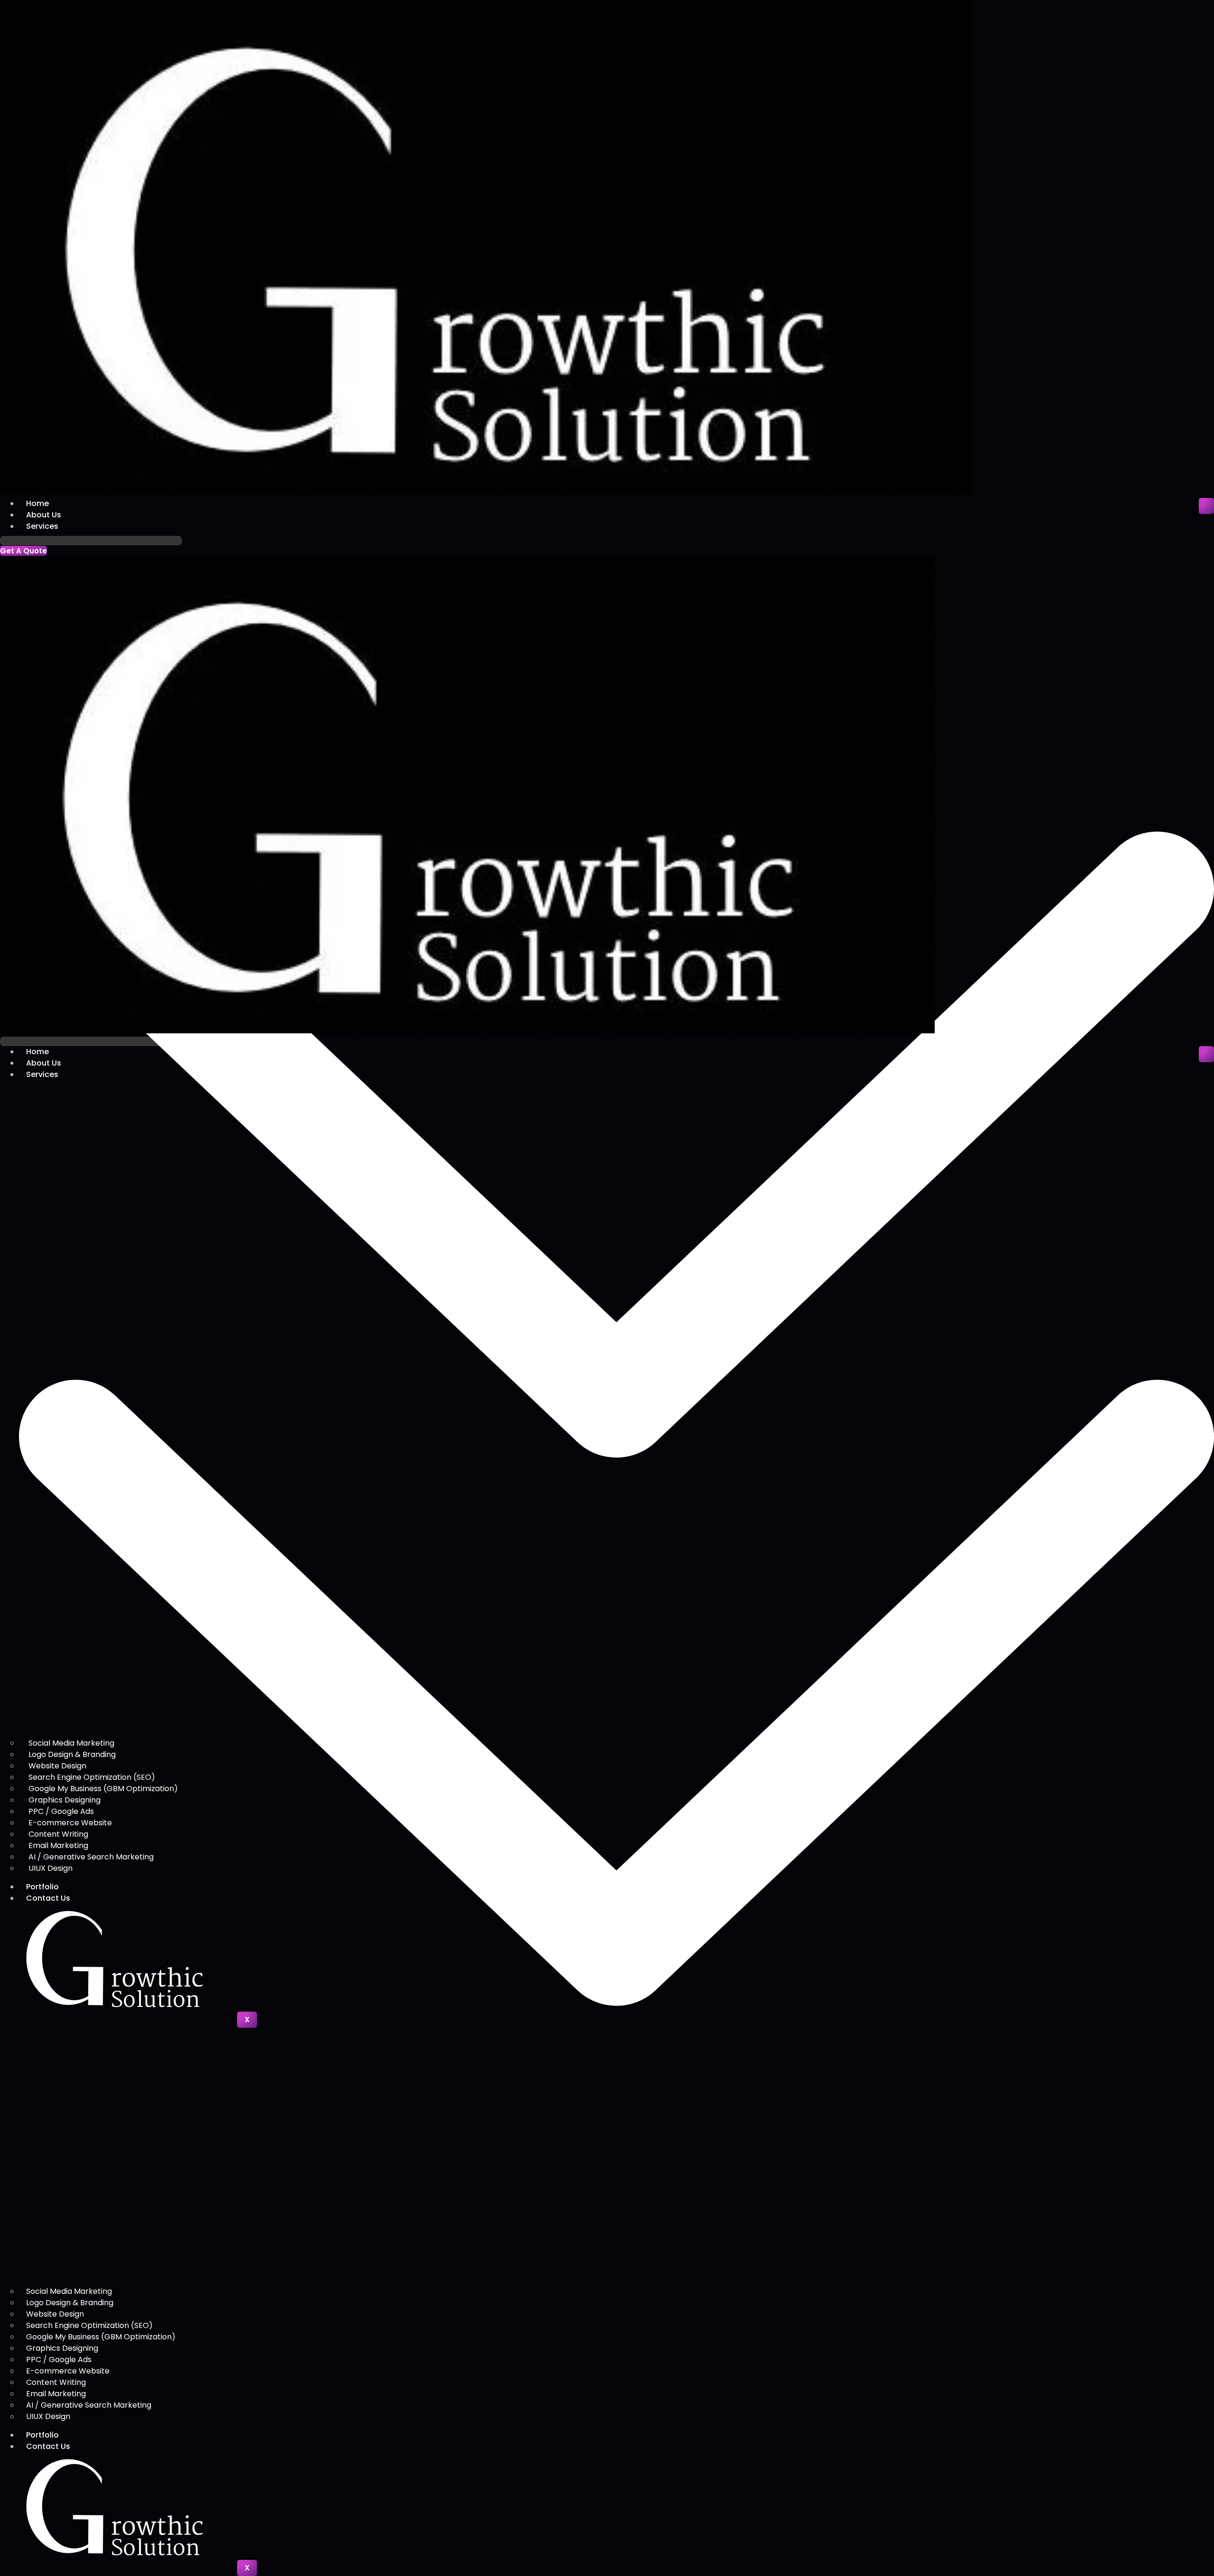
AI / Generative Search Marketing (89, 2405)
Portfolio (42, 2435)
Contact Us (48, 2446)
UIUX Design (48, 2416)
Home (37, 503)
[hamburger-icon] (1206, 506)
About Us (44, 515)
